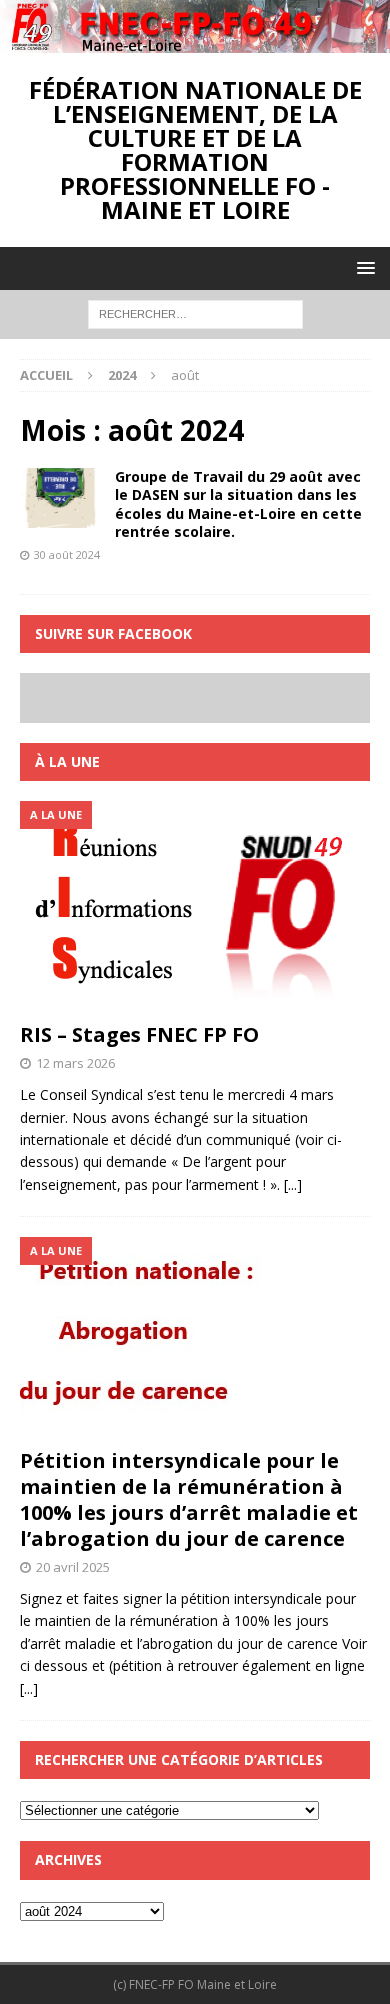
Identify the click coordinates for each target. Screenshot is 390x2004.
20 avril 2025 (73, 1567)
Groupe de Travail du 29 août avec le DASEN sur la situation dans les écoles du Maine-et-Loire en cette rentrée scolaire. (238, 504)
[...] (293, 1184)
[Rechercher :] (195, 312)
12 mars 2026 (75, 1063)
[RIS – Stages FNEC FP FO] (195, 906)
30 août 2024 (67, 554)
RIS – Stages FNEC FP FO (139, 1034)
